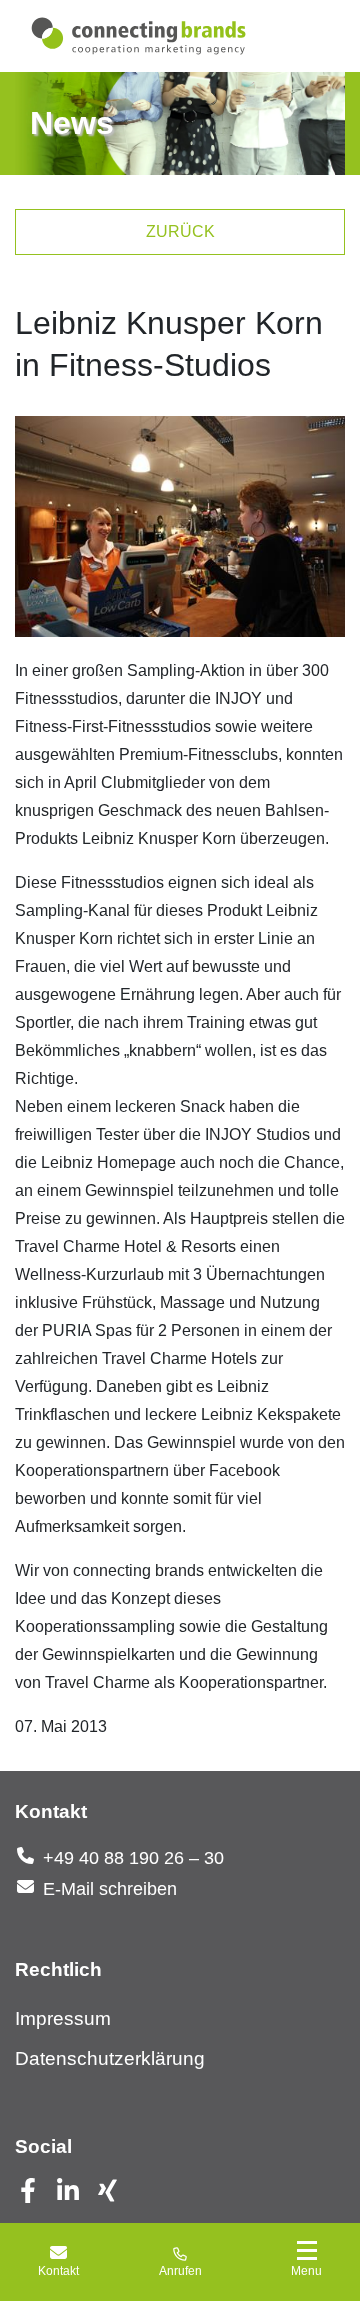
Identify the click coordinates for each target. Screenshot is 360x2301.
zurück (180, 231)
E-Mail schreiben (110, 1889)
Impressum (63, 2018)
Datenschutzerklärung (110, 2058)
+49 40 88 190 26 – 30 (133, 1858)
